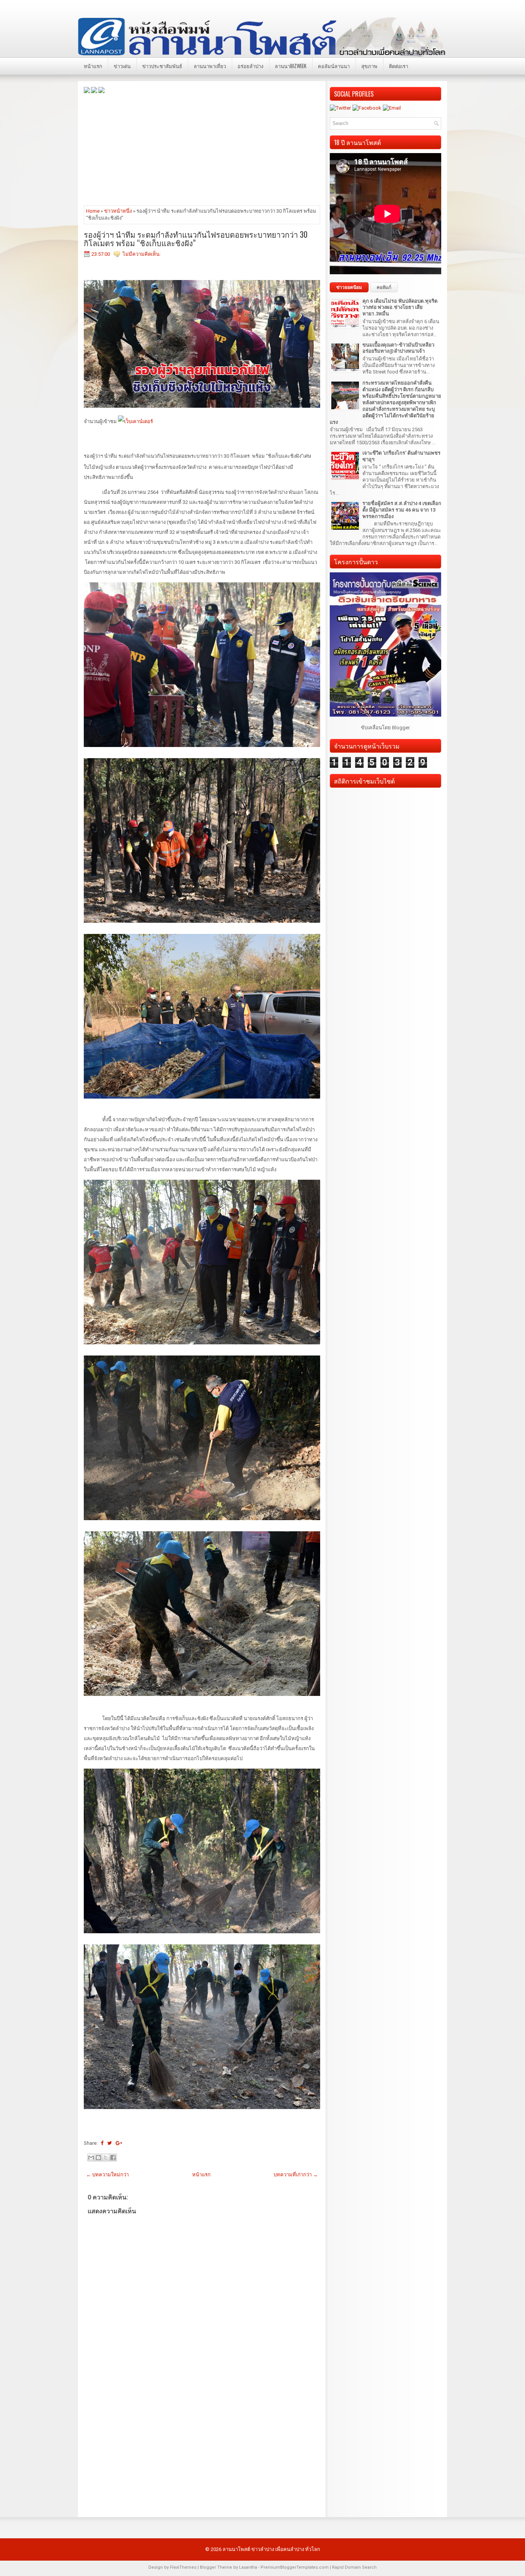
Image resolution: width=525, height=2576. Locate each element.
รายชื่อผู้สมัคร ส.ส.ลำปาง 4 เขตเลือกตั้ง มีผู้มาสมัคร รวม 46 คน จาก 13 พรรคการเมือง (402, 510)
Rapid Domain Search (354, 2567)
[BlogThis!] (98, 2158)
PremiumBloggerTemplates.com (295, 2567)
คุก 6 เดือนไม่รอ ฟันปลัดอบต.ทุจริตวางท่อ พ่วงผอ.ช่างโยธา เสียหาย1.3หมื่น (400, 308)
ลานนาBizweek (291, 66)
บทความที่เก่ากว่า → (296, 2175)
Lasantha (248, 2567)
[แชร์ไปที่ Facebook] (113, 2158)
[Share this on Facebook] (102, 2143)
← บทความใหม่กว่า (107, 2175)
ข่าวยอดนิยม (349, 287)
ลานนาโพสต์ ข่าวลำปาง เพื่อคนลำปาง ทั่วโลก (271, 2549)
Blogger (401, 728)
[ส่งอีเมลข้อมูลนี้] (91, 2158)
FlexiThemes (183, 2567)
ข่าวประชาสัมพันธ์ (162, 66)
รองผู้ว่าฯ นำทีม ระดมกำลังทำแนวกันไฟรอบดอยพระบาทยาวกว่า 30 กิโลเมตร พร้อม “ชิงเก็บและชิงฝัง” (196, 238)
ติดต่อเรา (399, 66)
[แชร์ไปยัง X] (106, 2158)
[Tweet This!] (110, 2143)
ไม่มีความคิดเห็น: (142, 254)
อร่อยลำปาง (250, 66)
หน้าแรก (93, 66)
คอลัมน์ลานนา (334, 66)
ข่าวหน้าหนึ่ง (118, 211)
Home (93, 211)
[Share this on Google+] (119, 2143)
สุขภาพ (369, 66)
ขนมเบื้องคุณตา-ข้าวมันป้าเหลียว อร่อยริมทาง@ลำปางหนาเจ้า (398, 348)
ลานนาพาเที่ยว (210, 66)
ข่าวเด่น (122, 66)
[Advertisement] (202, 149)
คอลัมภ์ (384, 287)
